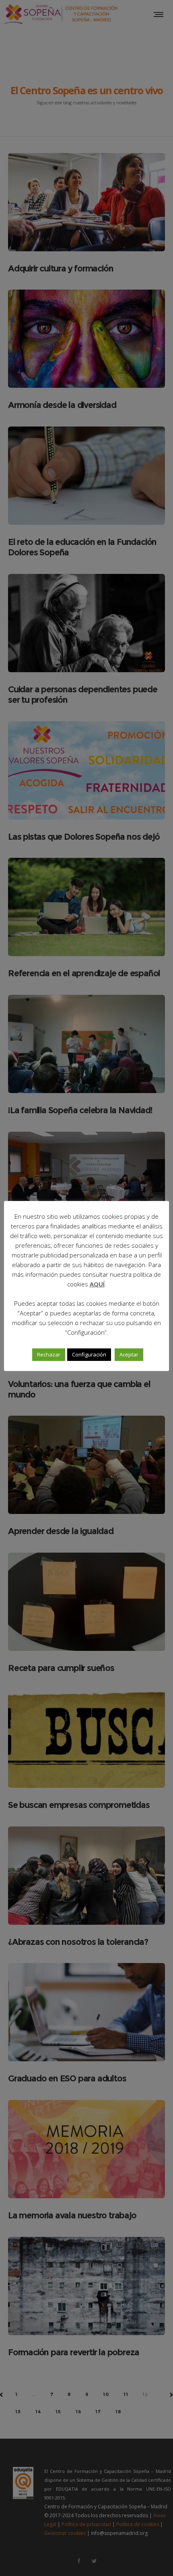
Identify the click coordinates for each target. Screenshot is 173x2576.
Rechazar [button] (49, 1354)
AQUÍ (97, 1284)
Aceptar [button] (129, 1354)
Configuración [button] (89, 1354)
